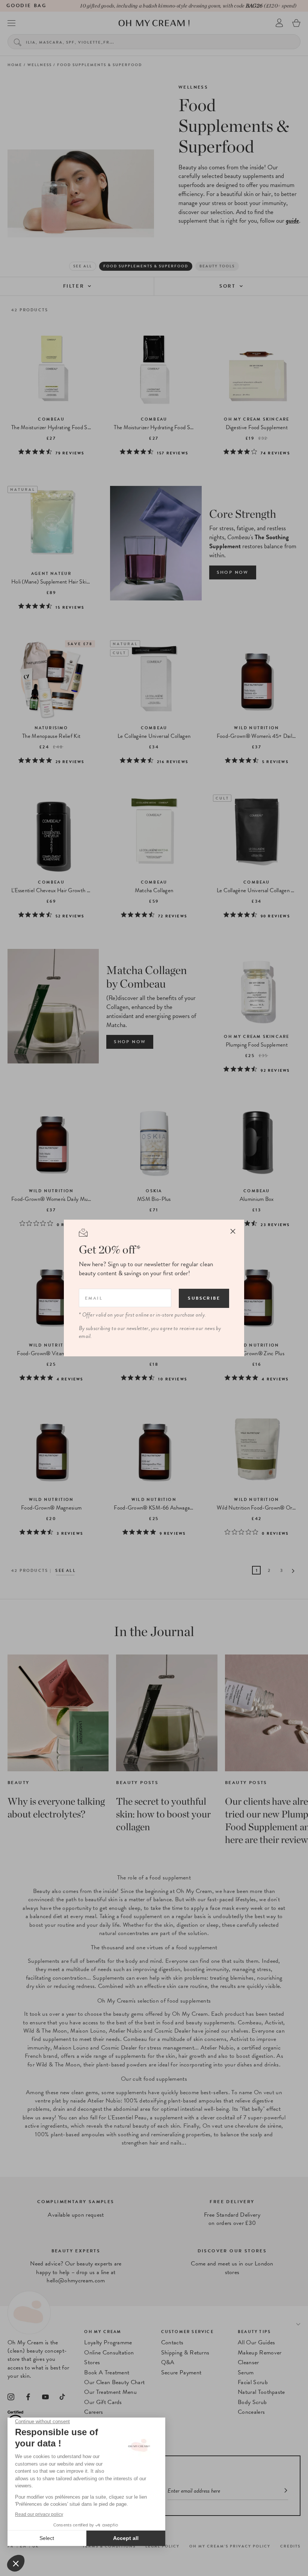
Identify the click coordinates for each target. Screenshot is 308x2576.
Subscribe (204, 1298)
